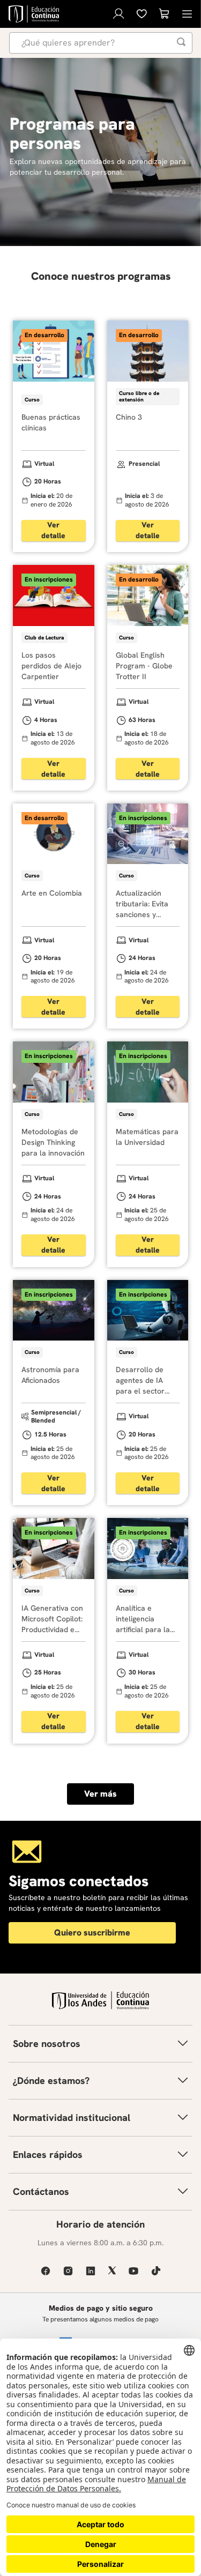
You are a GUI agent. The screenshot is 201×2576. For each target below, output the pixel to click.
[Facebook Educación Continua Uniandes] (46, 2271)
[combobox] (101, 43)
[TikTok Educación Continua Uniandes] (156, 2271)
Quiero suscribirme (92, 1933)
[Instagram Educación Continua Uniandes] (68, 2271)
